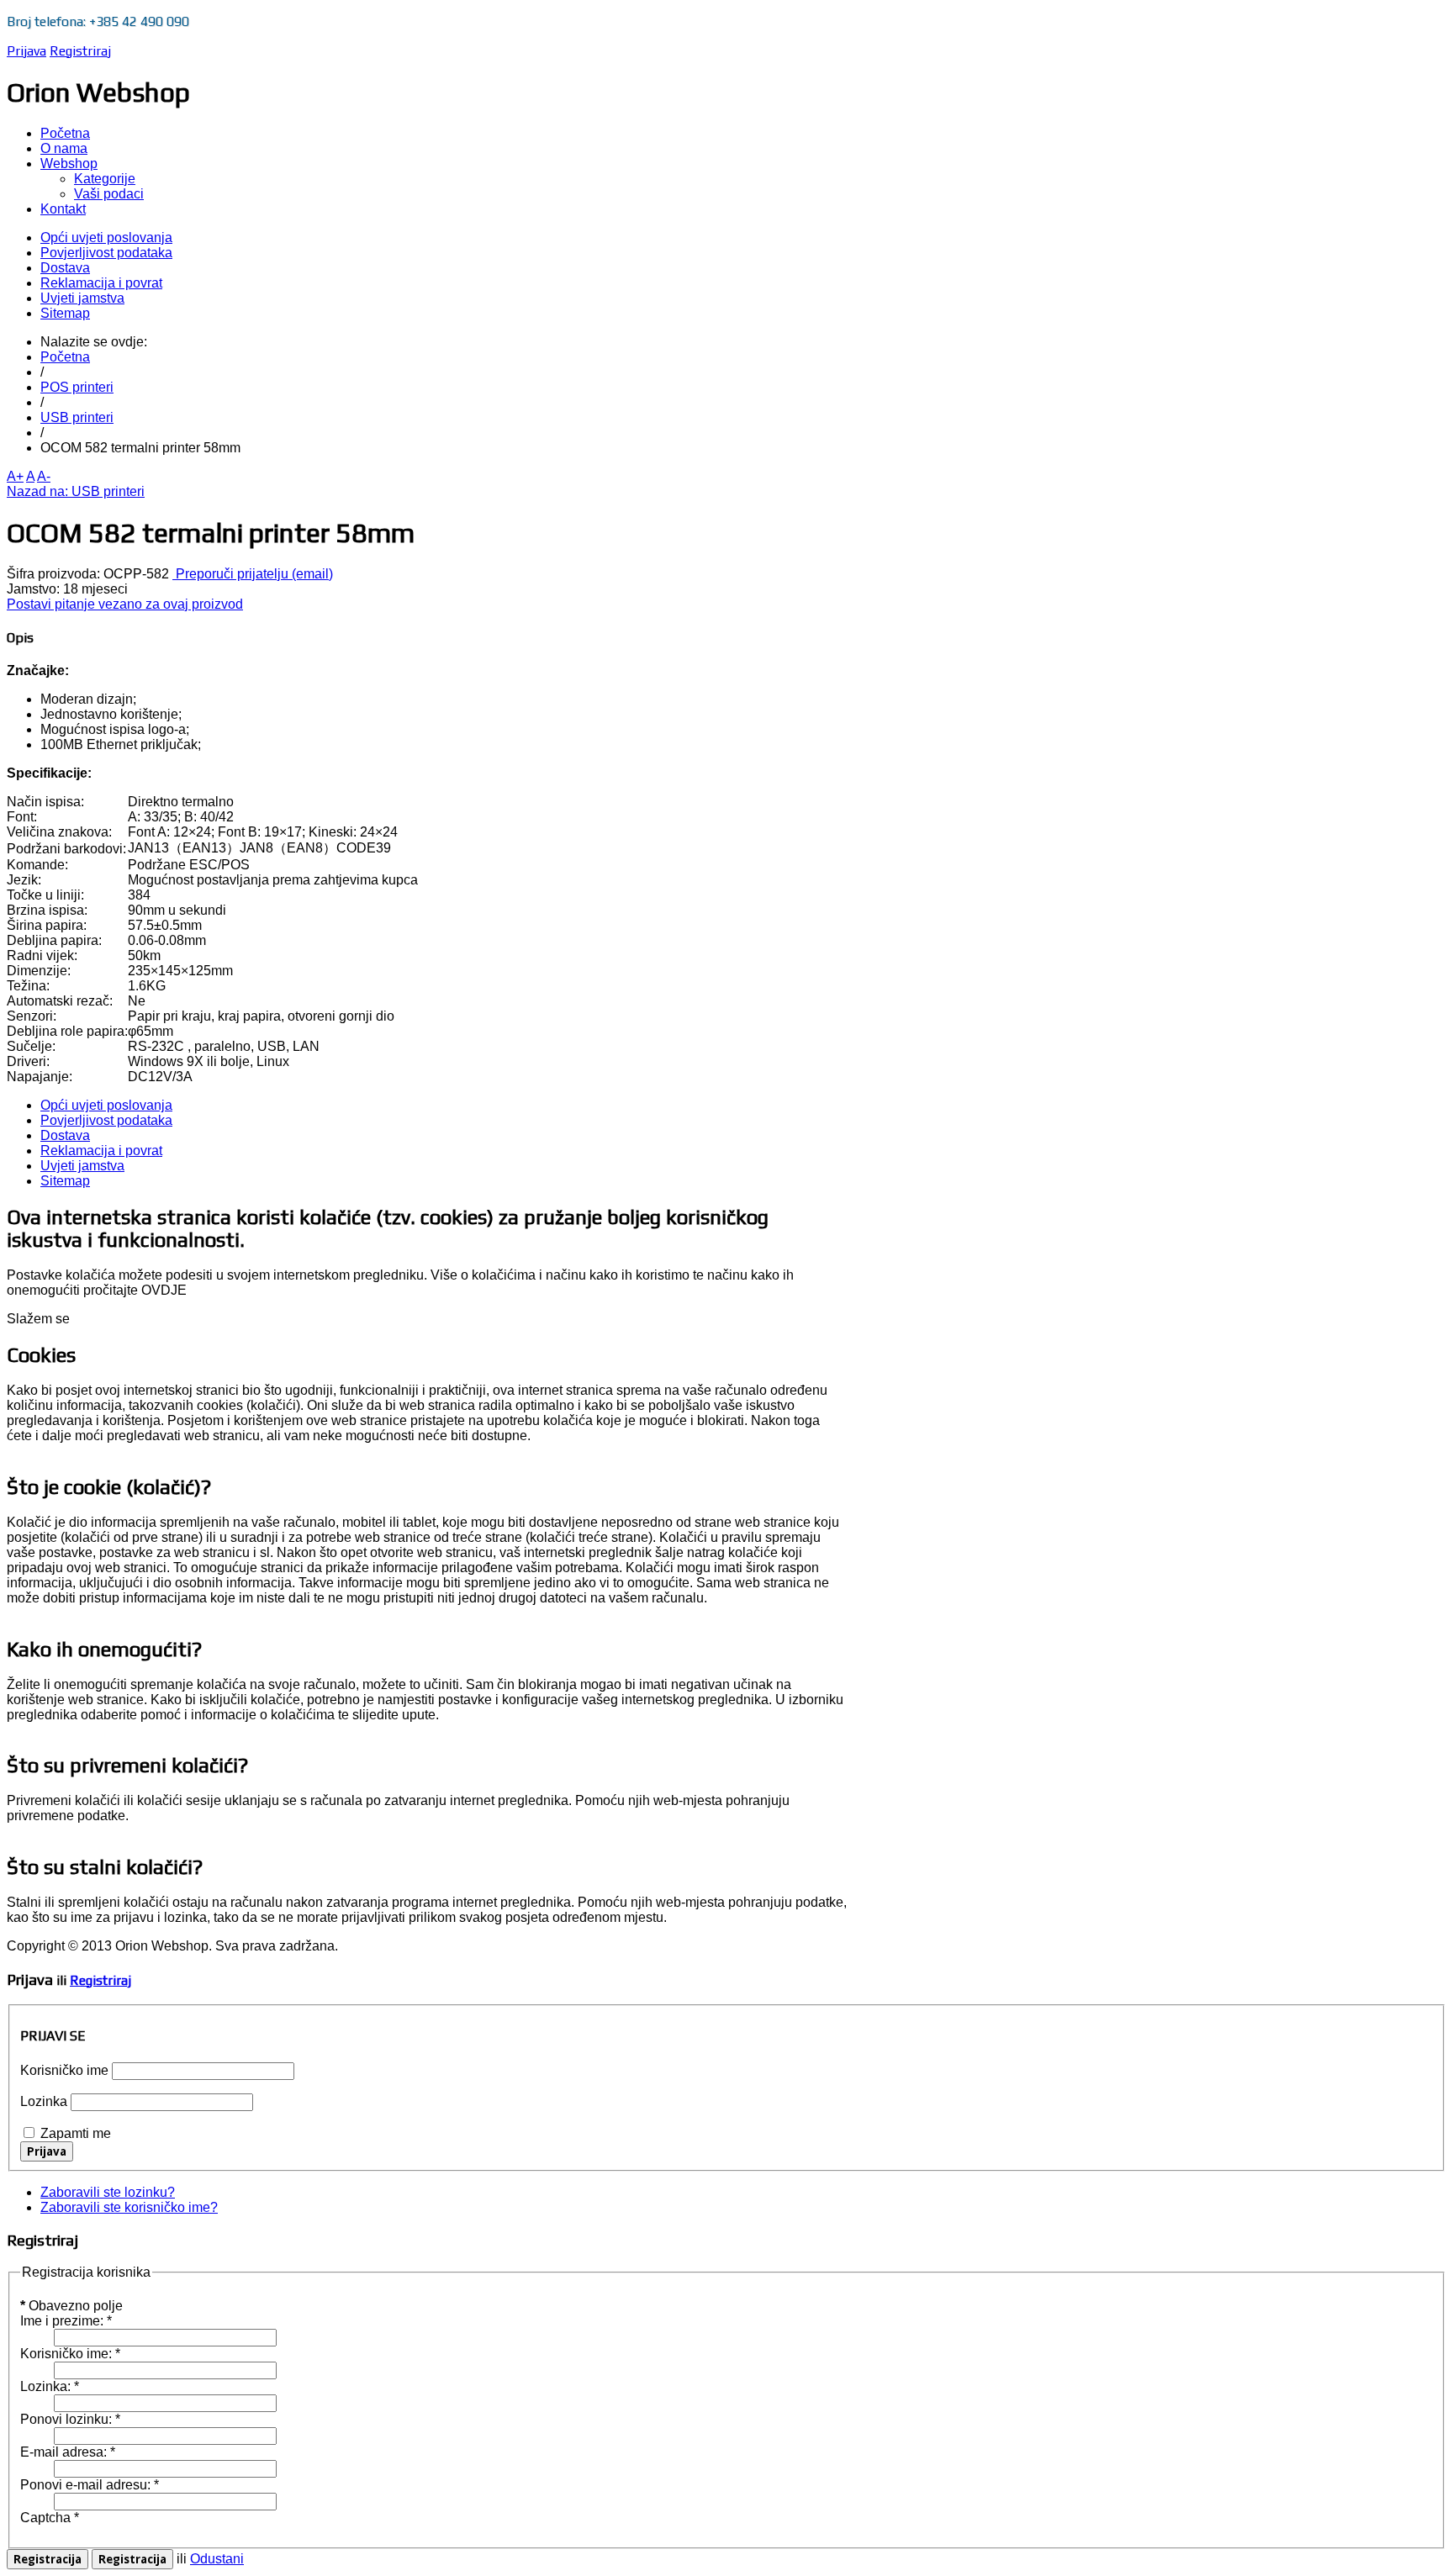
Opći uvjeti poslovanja (106, 238)
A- (44, 476)
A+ (15, 476)
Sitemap (65, 313)
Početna (65, 357)
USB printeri (77, 417)
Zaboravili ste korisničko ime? (129, 2207)
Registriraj (80, 51)
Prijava (26, 51)
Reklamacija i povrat (101, 283)
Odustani (217, 2559)
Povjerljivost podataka (106, 253)
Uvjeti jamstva (82, 298)
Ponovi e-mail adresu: (90, 2485)
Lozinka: (50, 2386)
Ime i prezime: (66, 2321)
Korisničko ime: (70, 2354)
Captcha (50, 2518)
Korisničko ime (64, 2070)
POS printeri (77, 387)
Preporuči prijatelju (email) (253, 574)
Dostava (65, 268)
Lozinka (44, 2101)
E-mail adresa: (68, 2452)
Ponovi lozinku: (70, 2419)
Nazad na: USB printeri (76, 491)
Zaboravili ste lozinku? (108, 2192)
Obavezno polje (71, 2306)
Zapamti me (76, 2133)
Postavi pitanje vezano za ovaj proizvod (125, 604)
